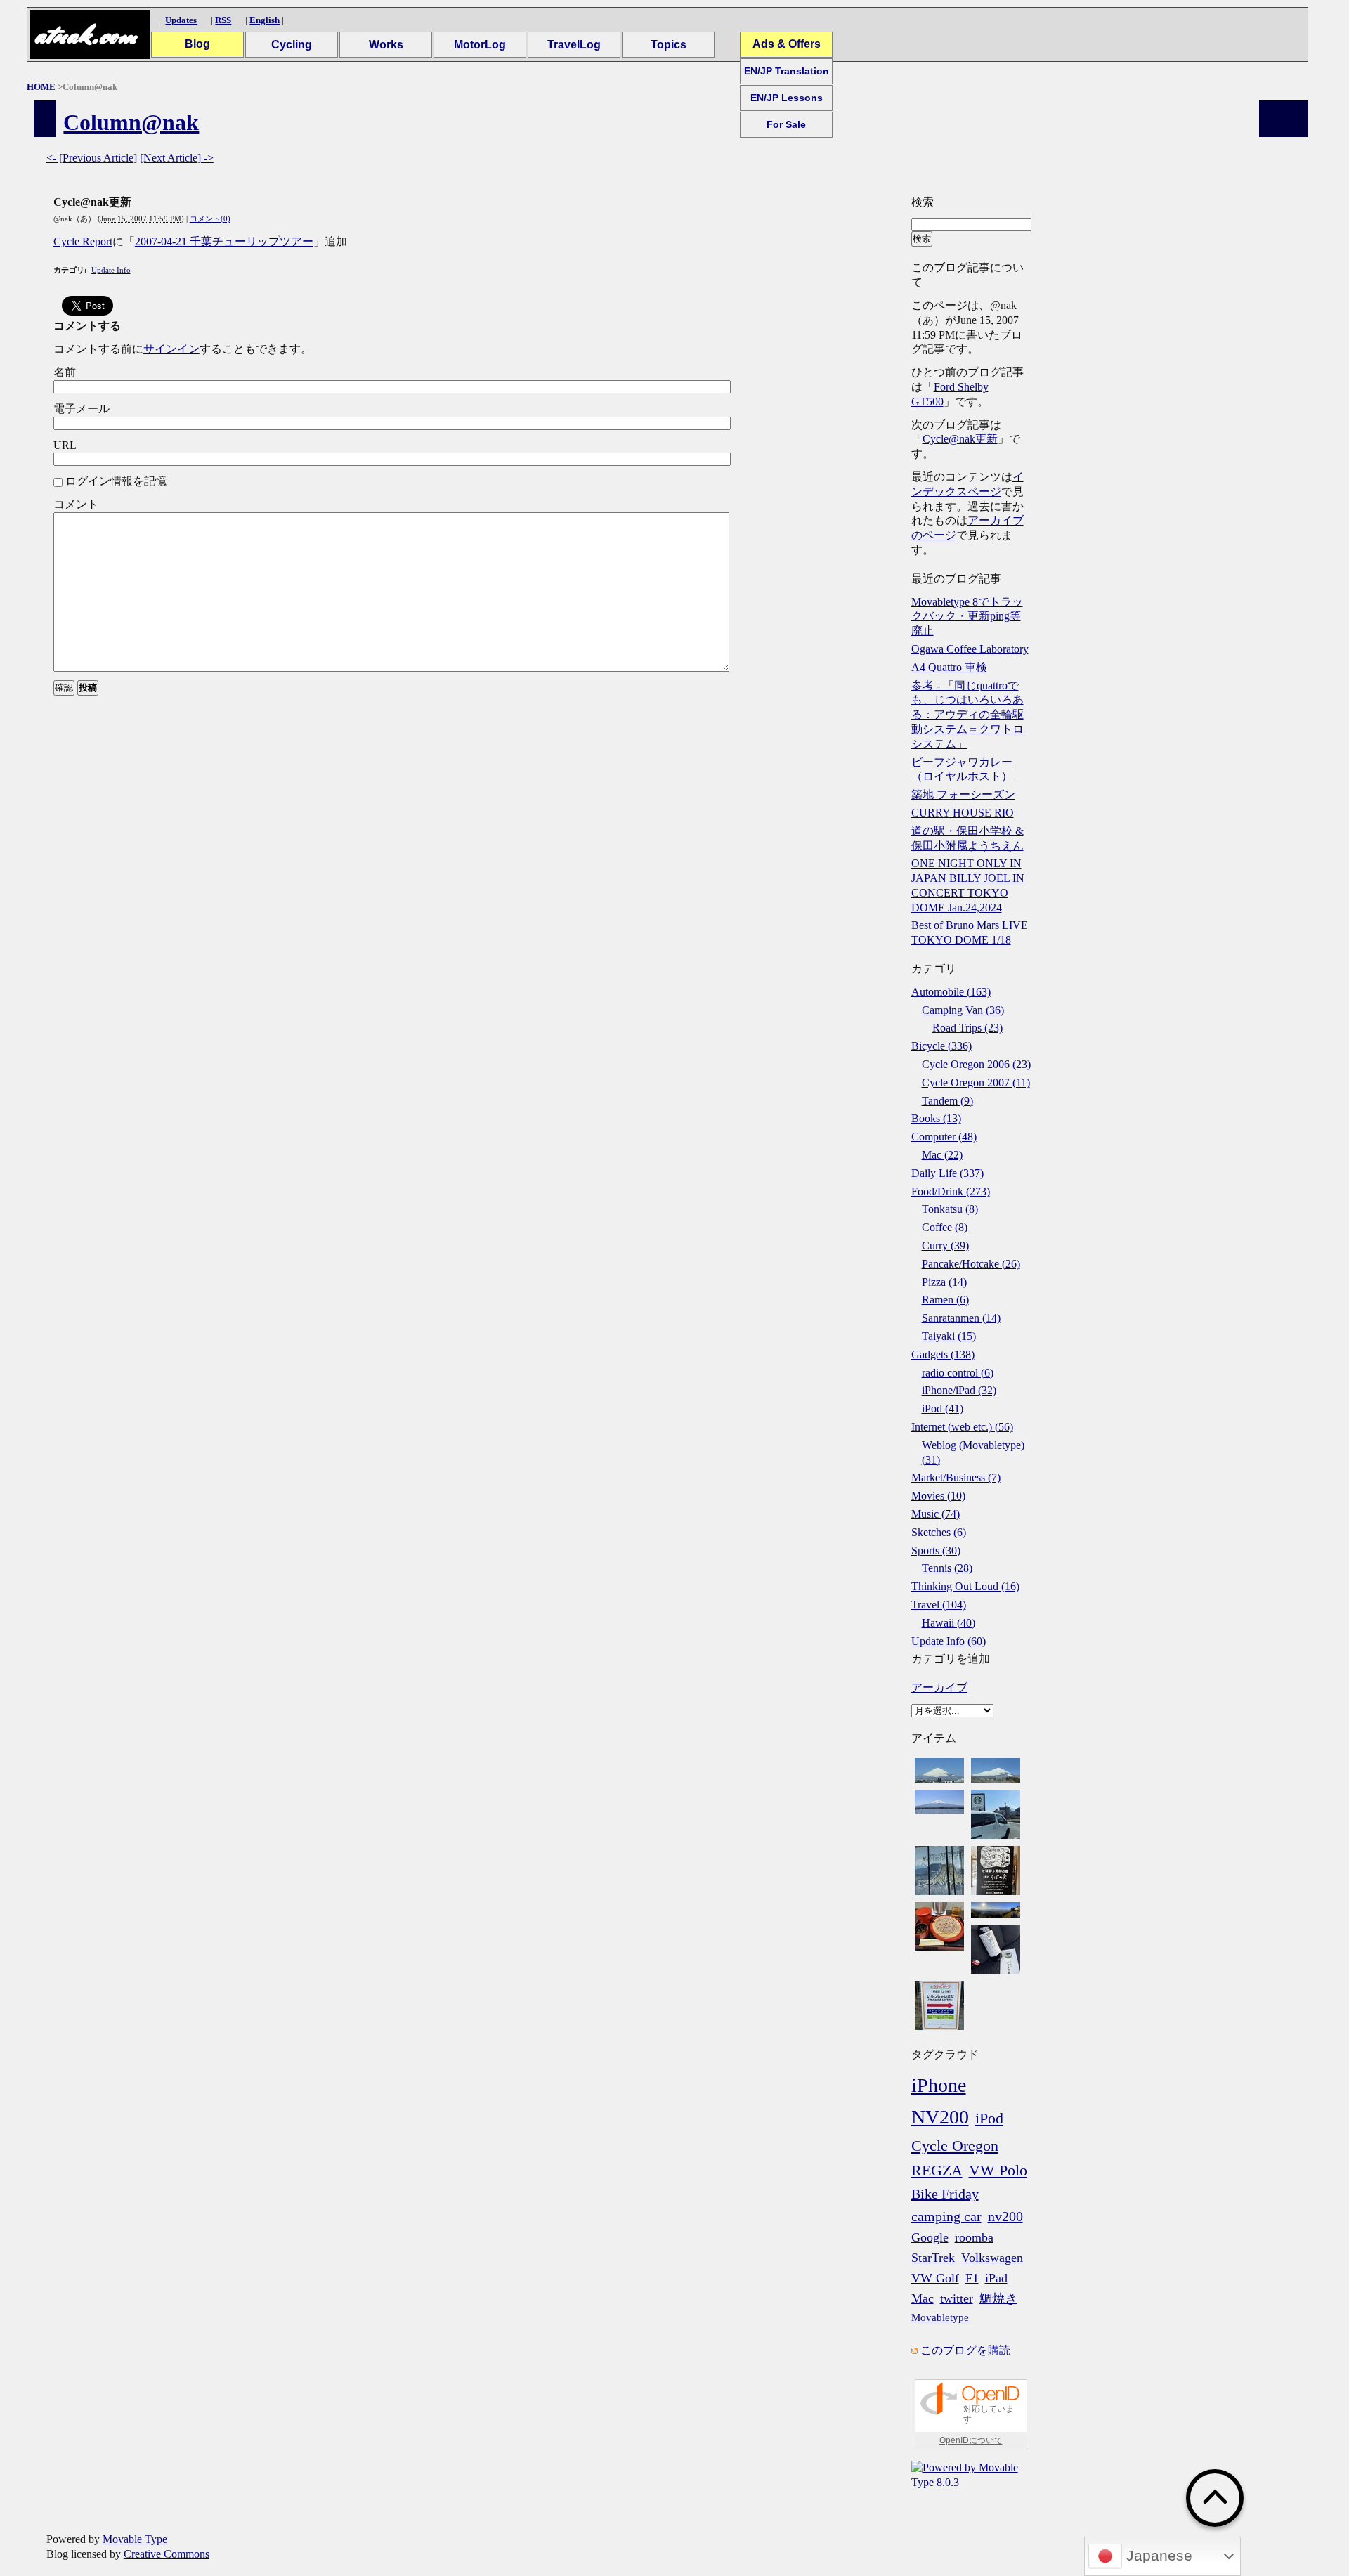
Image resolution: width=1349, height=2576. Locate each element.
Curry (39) (945, 1245)
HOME (41, 87)
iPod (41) (943, 1409)
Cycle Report (83, 241)
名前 (65, 372)
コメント (76, 504)
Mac (923, 2298)
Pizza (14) (944, 1282)
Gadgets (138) (943, 1354)
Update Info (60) (949, 1641)
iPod (989, 2118)
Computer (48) (944, 1137)
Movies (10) (938, 1496)
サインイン (171, 349)
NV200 (940, 2117)
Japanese (1157, 2556)
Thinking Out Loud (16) (965, 1586)
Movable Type (135, 2539)
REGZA (937, 2170)
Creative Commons (167, 2554)
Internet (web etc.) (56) (962, 1427)
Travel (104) (939, 1605)
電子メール (82, 409)
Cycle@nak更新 (960, 439)
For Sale (786, 124)
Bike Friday (945, 2194)
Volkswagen (992, 2258)
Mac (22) (942, 1155)
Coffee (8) (945, 1227)
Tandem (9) (947, 1101)
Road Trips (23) (967, 1028)
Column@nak (131, 122)
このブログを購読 (965, 2350)
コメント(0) (210, 219)
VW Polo (998, 2170)
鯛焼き (998, 2298)
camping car (946, 2216)
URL (65, 445)
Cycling (292, 45)
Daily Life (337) (947, 1173)
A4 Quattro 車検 (949, 667)
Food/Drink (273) (951, 1191)
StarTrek (933, 2258)
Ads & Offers (787, 44)
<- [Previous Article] (92, 158)
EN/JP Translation (787, 71)
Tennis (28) (947, 1568)
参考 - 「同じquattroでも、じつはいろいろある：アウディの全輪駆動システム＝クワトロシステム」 (967, 715)
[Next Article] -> (177, 158)
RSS (223, 20)
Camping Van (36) (963, 1010)
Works (386, 45)
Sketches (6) (939, 1532)
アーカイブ (939, 1687)
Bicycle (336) (941, 1046)
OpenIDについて (971, 2440)
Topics (669, 45)
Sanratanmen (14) (961, 1318)
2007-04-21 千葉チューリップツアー (224, 241)
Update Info (111, 270)
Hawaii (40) (949, 1623)
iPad (996, 2278)
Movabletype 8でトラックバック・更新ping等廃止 (967, 617)
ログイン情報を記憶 (116, 481)
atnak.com (85, 35)
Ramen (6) (945, 1300)
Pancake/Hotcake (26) (971, 1264)
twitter (957, 2298)
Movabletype (940, 2317)
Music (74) (936, 1514)
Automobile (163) (951, 992)
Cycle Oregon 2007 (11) (976, 1082)
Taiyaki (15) (949, 1336)
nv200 (1005, 2216)
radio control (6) (958, 1373)
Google (930, 2237)
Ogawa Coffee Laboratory (970, 649)
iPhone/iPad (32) (959, 1390)
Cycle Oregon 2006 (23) (976, 1064)
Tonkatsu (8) (950, 1209)
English (265, 20)
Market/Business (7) (956, 1477)
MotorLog (480, 45)
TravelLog (574, 45)
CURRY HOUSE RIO (963, 813)
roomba (974, 2237)
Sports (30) (936, 1550)
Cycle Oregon (955, 2146)
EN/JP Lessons (787, 98)
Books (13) (936, 1118)
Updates (181, 20)
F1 (972, 2278)
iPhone (939, 2085)
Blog (197, 44)
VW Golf (935, 2278)
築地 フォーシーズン (963, 794)
